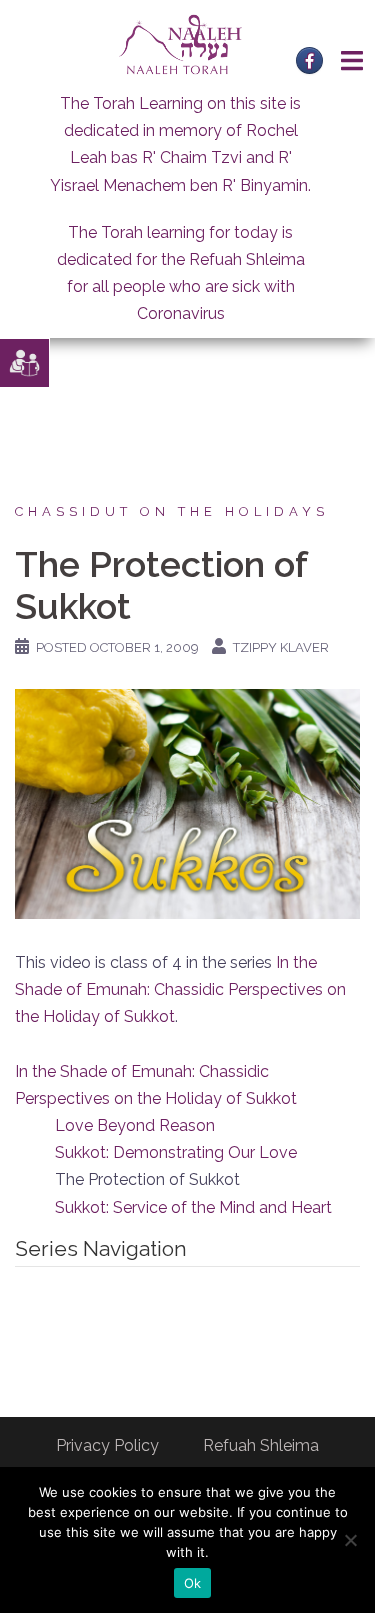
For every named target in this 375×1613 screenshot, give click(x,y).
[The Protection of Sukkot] (187, 802)
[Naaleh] (180, 43)
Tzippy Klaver (281, 647)
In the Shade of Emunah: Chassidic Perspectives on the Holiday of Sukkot (180, 989)
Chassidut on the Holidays (172, 511)
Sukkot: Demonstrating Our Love (176, 1152)
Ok (193, 1583)
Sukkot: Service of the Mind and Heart (193, 1207)
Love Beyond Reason (135, 1125)
